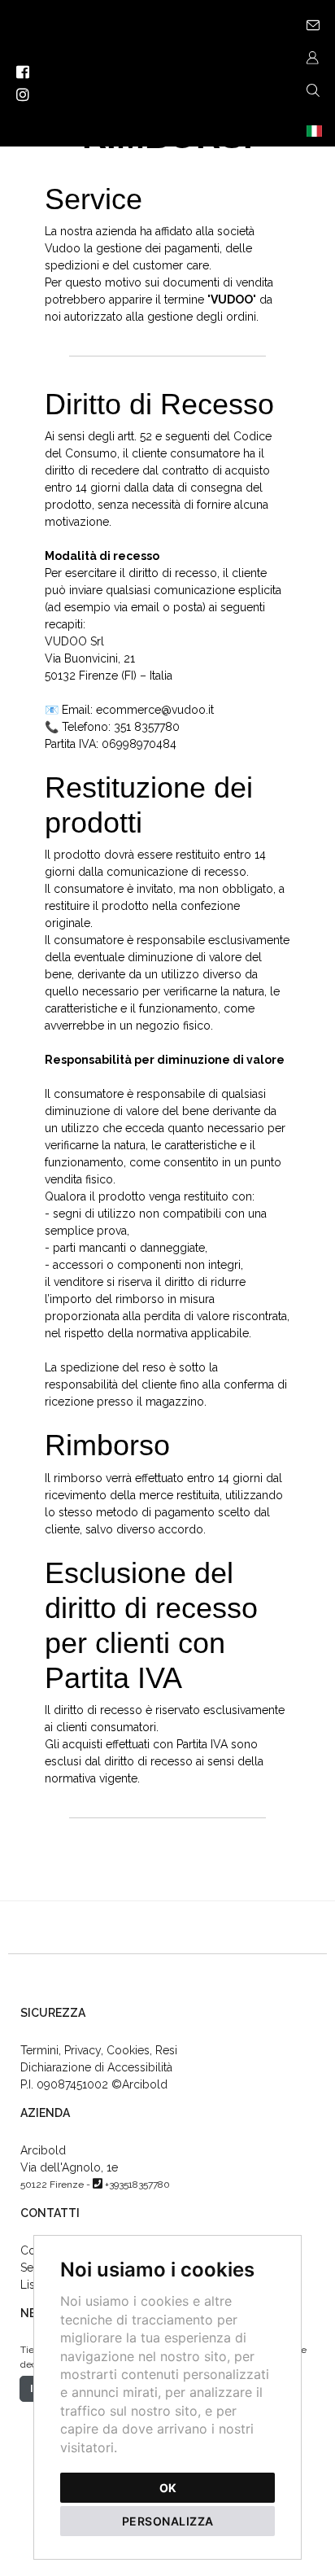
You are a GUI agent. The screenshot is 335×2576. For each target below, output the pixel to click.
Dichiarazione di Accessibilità (96, 2067)
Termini (39, 2050)
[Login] (312, 57)
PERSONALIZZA (168, 2521)
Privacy (83, 2050)
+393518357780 (137, 2185)
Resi (166, 2050)
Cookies (128, 2050)
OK (168, 2488)
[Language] (312, 130)
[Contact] (312, 24)
